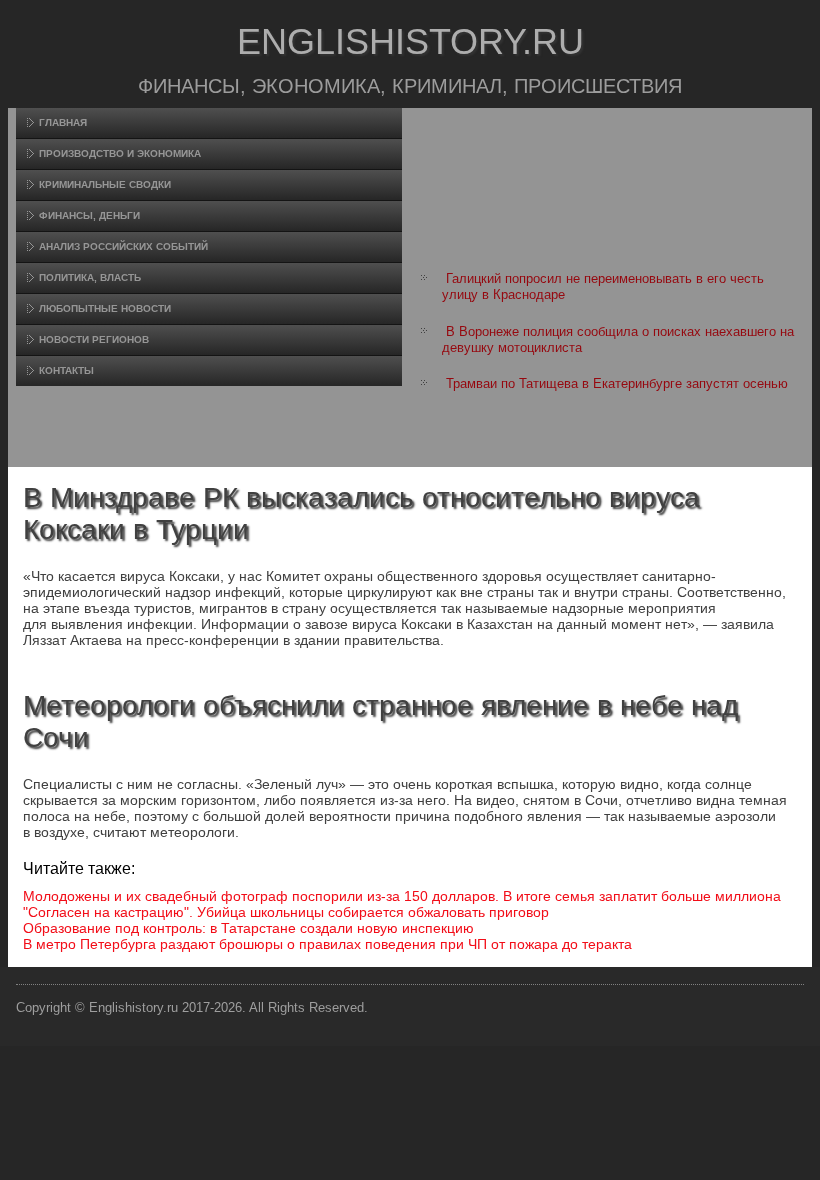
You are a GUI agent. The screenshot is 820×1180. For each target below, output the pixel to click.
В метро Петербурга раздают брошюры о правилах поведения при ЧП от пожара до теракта (327, 944)
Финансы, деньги (89, 215)
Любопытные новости (105, 308)
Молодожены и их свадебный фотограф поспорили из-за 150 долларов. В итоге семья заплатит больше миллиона (402, 896)
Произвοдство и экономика (120, 153)
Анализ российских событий (123, 246)
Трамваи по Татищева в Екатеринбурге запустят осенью (617, 383)
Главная (63, 122)
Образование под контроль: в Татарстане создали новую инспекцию (248, 928)
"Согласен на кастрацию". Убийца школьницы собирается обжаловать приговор (286, 912)
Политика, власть (90, 277)
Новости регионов (94, 339)
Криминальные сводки (105, 184)
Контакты (66, 370)
